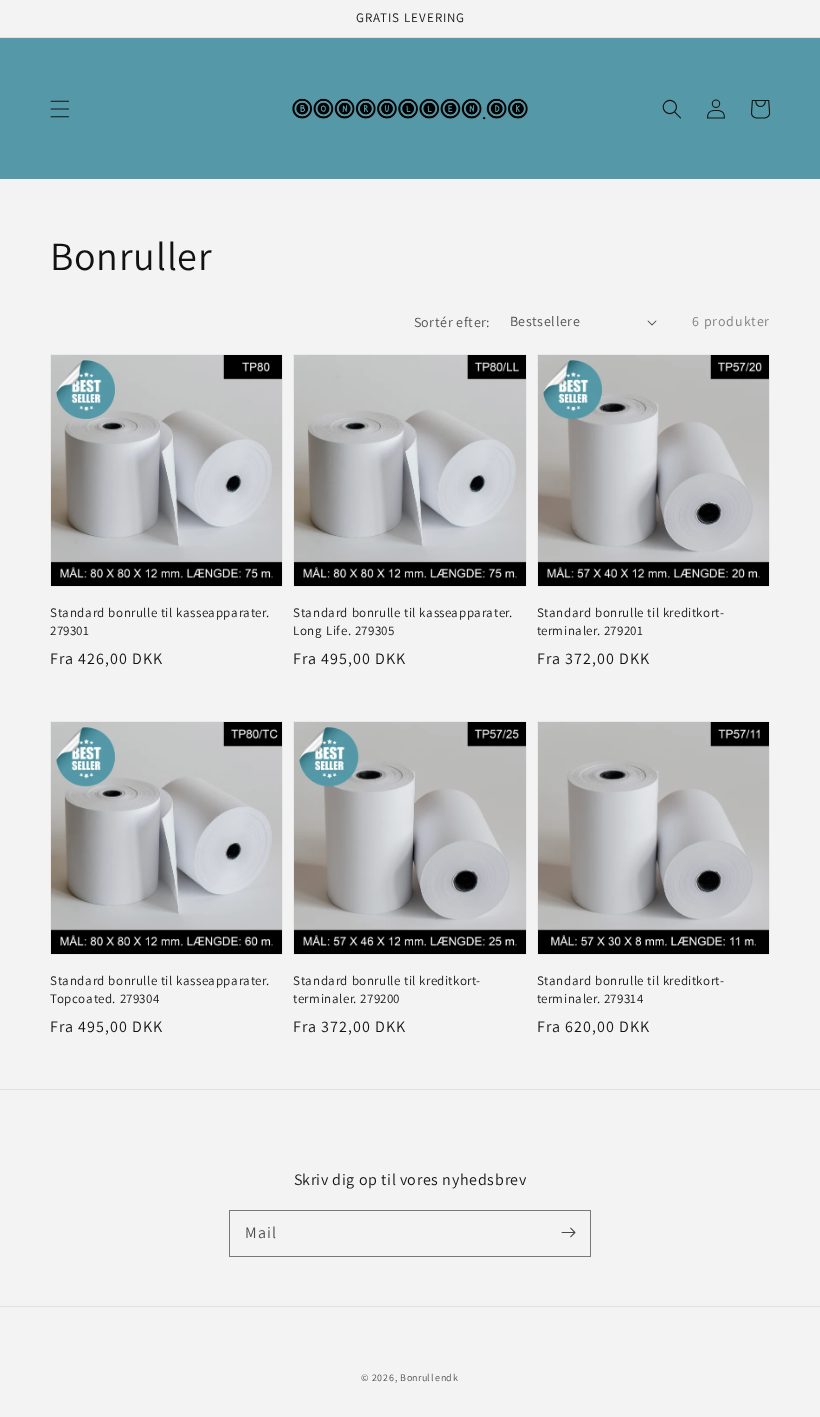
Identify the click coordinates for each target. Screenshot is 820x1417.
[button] (60, 109)
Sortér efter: (452, 322)
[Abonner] (568, 1233)
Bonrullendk (429, 1377)
